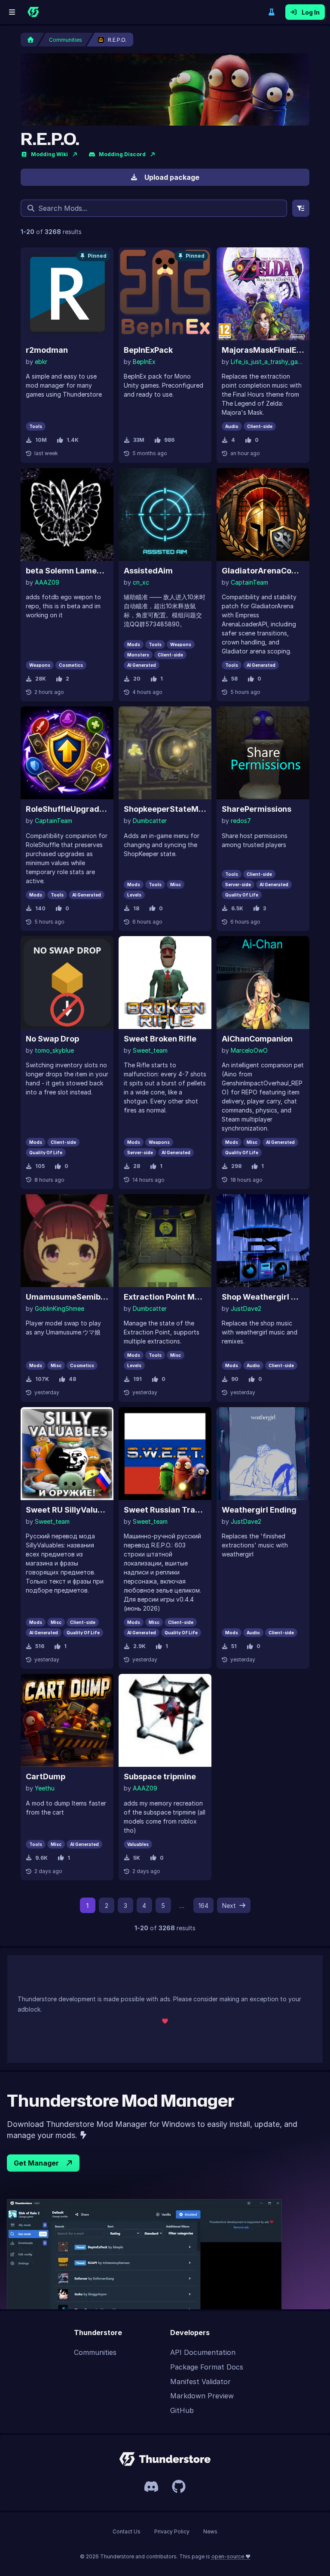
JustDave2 (246, 1308)
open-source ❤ (231, 2556)
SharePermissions (257, 809)
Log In (311, 12)
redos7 (241, 821)
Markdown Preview (202, 2396)
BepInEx (144, 362)
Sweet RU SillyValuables (67, 1510)
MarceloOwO (249, 1050)
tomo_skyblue (54, 1050)
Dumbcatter (150, 821)
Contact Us (127, 2531)
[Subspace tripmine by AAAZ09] (165, 1720)
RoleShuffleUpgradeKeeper (67, 809)
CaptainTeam (249, 582)
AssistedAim (148, 571)
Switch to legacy (272, 12)
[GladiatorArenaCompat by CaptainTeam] (263, 515)
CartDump (46, 1776)
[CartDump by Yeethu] (67, 1720)
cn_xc (141, 582)
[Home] (33, 12)
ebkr (41, 362)
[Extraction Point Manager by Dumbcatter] (165, 1241)
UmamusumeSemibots (67, 1297)
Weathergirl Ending (259, 1510)
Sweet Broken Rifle (160, 1039)
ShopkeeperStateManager (165, 809)
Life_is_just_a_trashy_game (267, 362)
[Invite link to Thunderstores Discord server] (151, 2487)
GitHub (182, 2410)
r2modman (47, 350)
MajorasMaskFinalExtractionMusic (263, 350)
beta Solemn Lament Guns (67, 571)
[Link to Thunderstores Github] (179, 2487)
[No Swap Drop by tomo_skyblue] (67, 983)
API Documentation (203, 2352)
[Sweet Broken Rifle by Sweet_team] (165, 983)
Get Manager (36, 2163)
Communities (95, 2352)
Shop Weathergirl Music (263, 1297)
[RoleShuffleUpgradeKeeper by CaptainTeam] (67, 753)
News (210, 2531)
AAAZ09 (47, 582)
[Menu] (12, 12)
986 (169, 440)
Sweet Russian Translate (165, 1510)
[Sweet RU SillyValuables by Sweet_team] (67, 1454)
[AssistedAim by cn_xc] (165, 515)
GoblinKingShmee (60, 1308)
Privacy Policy (172, 2531)
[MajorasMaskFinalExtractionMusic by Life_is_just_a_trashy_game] (263, 294)
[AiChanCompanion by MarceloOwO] (263, 983)
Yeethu (45, 1788)
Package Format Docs (207, 2367)
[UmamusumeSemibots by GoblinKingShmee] (67, 1241)
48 (72, 1379)
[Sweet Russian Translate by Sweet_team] (165, 1454)
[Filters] (301, 208)
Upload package (172, 177)
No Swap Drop (52, 1039)
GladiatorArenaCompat (263, 571)
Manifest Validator (200, 2382)
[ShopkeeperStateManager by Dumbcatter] (165, 753)
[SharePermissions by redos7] (263, 753)
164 (203, 1906)
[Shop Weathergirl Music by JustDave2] (263, 1241)
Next (229, 1906)
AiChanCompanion (257, 1039)
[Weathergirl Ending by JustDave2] (263, 1454)
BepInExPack (148, 350)
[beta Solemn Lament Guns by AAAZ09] (67, 515)
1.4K (73, 440)
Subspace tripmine (160, 1776)
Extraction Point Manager (165, 1297)
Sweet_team (150, 1050)
